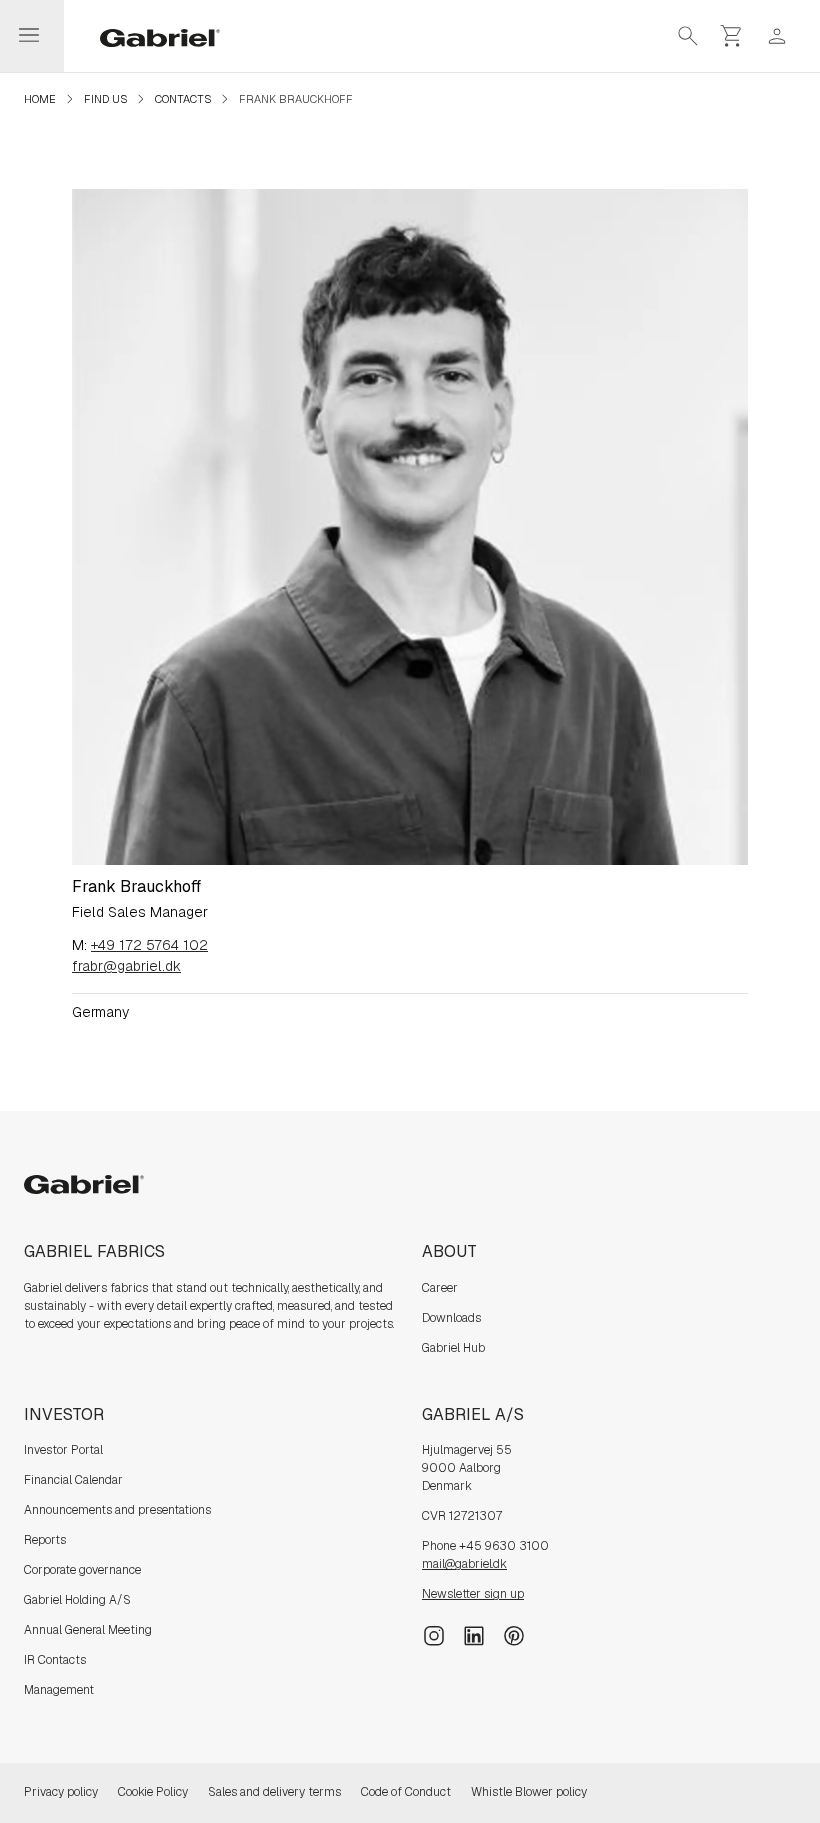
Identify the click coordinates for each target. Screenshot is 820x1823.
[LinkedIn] (474, 1635)
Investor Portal (63, 1450)
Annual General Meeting (88, 1630)
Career (440, 1288)
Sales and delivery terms (274, 1792)
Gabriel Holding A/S (77, 1600)
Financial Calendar (73, 1480)
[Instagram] (434, 1635)
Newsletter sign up (473, 1594)
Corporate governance (82, 1570)
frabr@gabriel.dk (126, 966)
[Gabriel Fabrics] (148, 36)
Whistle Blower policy (529, 1792)
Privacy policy (61, 1792)
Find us (105, 99)
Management (59, 1690)
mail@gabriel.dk (464, 1564)
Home (40, 99)
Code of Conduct (406, 1792)
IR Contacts (55, 1660)
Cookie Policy (153, 1792)
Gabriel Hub (453, 1348)
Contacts (183, 99)
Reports (45, 1540)
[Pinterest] (514, 1635)
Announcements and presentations (117, 1510)
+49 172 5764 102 (149, 945)
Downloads (451, 1318)
